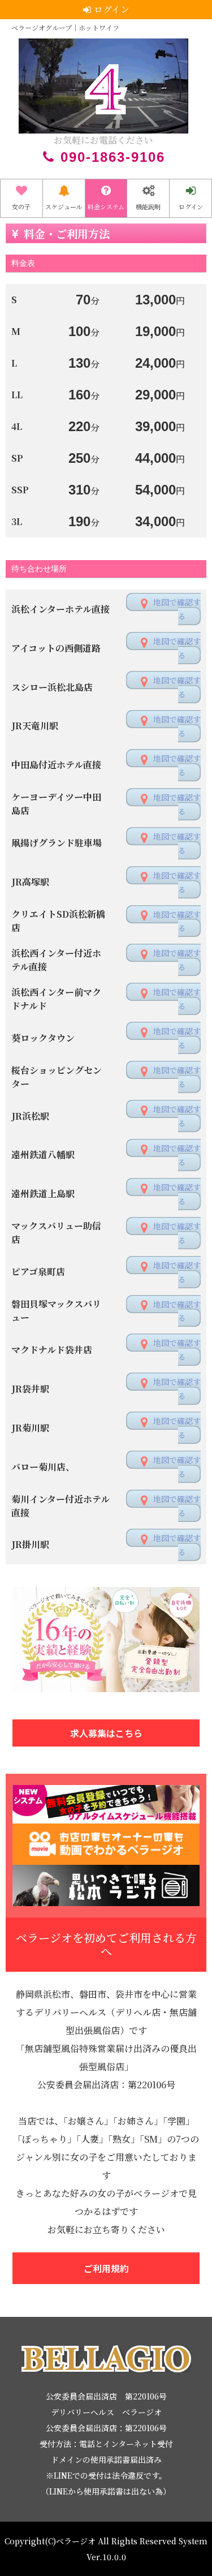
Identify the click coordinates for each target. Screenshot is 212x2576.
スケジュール (64, 207)
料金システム (106, 207)
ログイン (191, 207)
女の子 (21, 207)
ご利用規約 (106, 2268)
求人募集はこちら (106, 1733)
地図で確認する (177, 609)
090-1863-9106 (113, 157)
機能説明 (148, 207)
